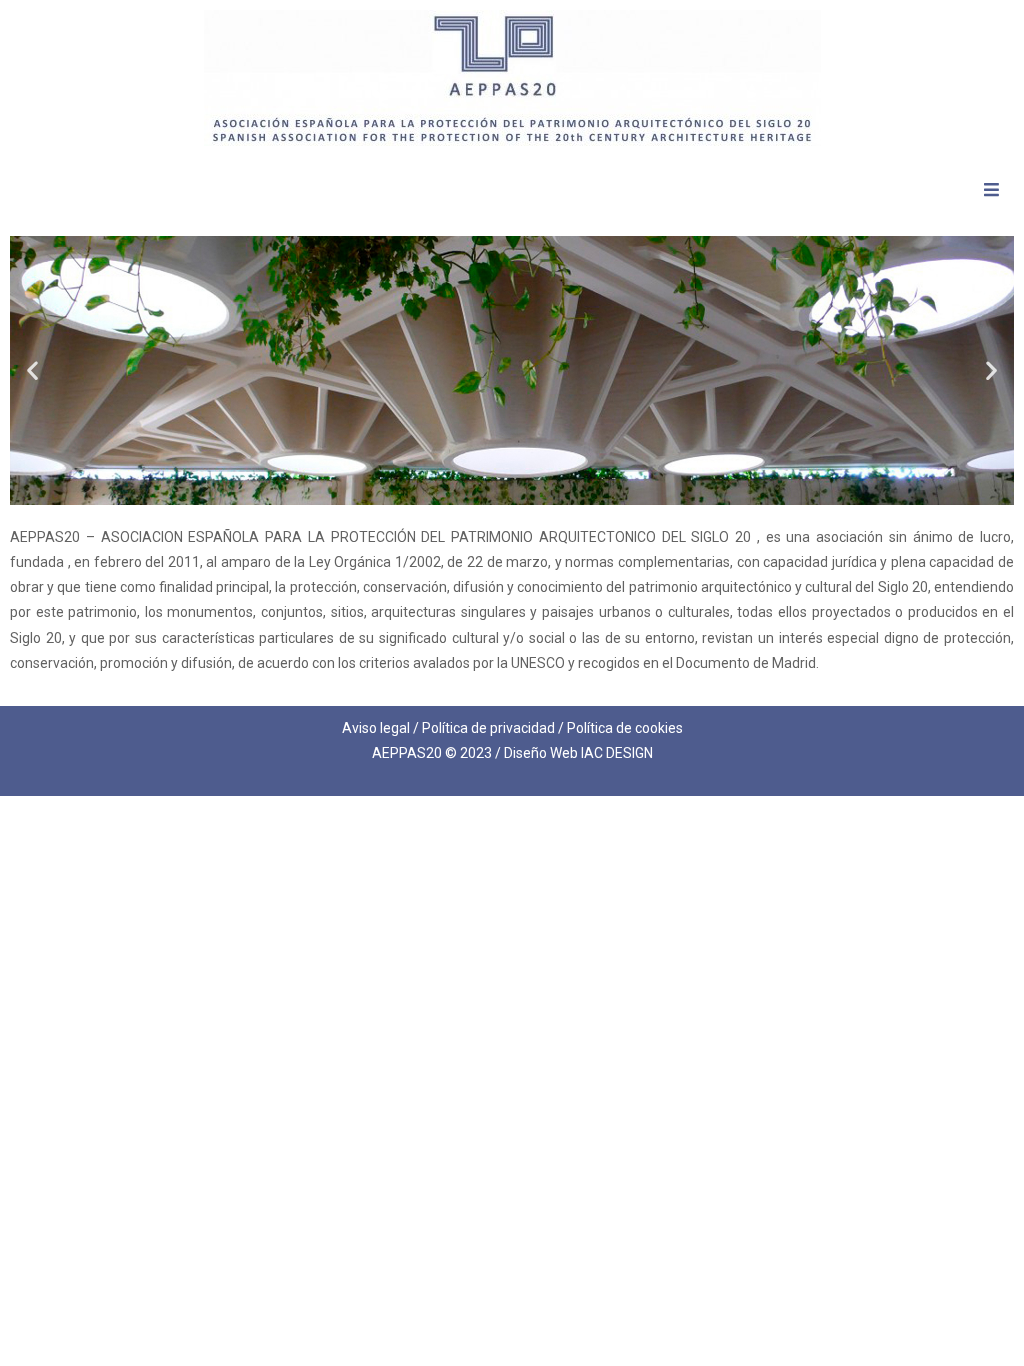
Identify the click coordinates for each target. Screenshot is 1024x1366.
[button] (32, 370)
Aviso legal (376, 728)
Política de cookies (625, 728)
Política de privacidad (488, 728)
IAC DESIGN (617, 753)
